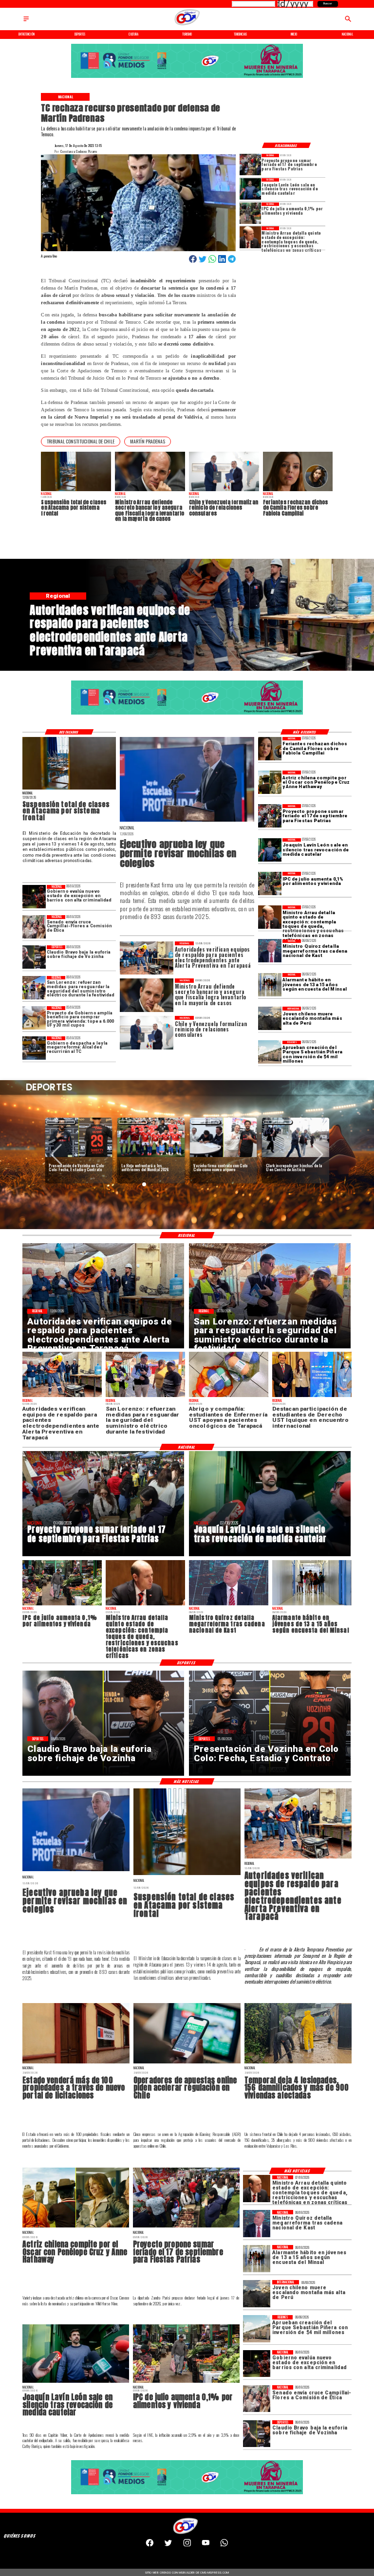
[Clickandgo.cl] (26, 21)
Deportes (61, 1122)
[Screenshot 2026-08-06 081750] (34, 988)
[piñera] (270, 1052)
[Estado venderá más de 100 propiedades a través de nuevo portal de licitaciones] (76, 2063)
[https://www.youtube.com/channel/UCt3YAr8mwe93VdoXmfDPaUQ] (206, 2545)
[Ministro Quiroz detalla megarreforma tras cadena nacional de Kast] (270, 951)
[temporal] (298, 2063)
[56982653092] (224, 2545)
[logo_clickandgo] (187, 25)
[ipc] (250, 213)
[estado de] (250, 237)
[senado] (34, 927)
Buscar (328, 3)
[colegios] (69, 789)
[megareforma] (34, 1048)
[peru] (270, 1018)
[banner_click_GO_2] (187, 78)
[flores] (270, 749)
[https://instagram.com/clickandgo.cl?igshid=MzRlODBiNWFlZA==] (187, 2545)
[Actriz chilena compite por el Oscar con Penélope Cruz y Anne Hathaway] (270, 782)
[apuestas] (187, 2063)
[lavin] (250, 189)
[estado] (34, 897)
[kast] (187, 821)
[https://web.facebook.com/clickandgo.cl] (150, 2545)
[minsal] (270, 985)
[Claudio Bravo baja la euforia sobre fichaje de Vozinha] (34, 957)
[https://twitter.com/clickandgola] (168, 2545)
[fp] (250, 165)
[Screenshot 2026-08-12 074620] (298, 1858)
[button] (81, 442)
